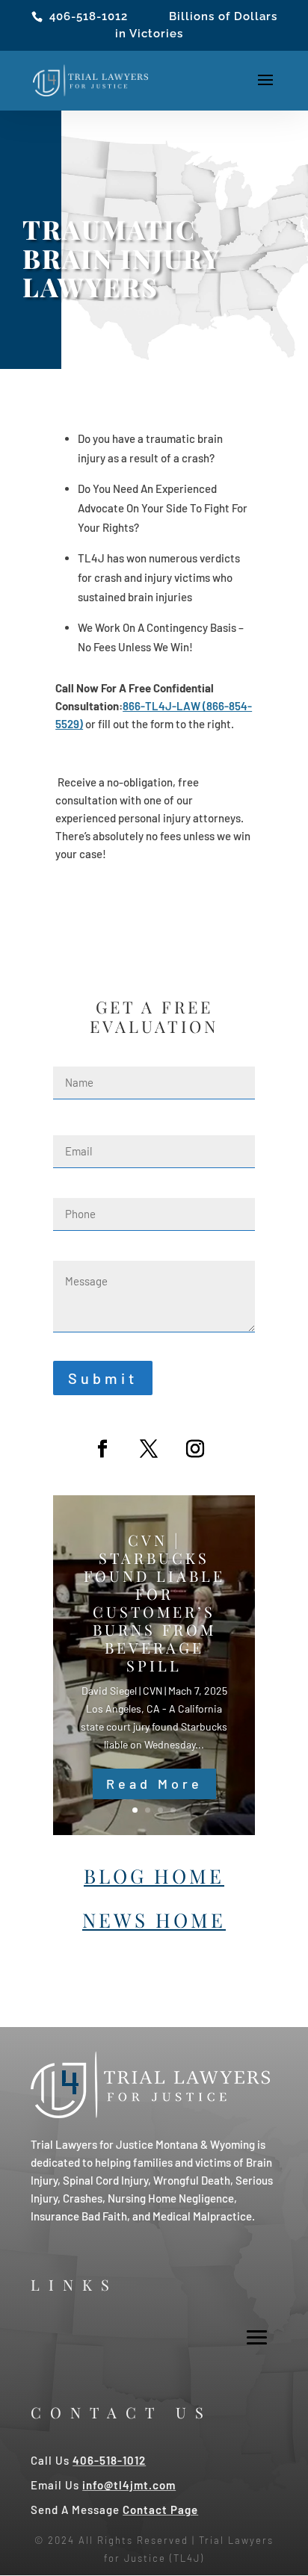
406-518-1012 (89, 16)
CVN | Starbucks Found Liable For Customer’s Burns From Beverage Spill (154, 1602)
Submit (103, 1378)
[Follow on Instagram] (195, 1449)
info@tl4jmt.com (129, 2485)
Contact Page (160, 2510)
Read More (154, 1784)
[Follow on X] (149, 1449)
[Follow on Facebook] (102, 1449)
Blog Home (154, 1876)
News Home (154, 1920)
